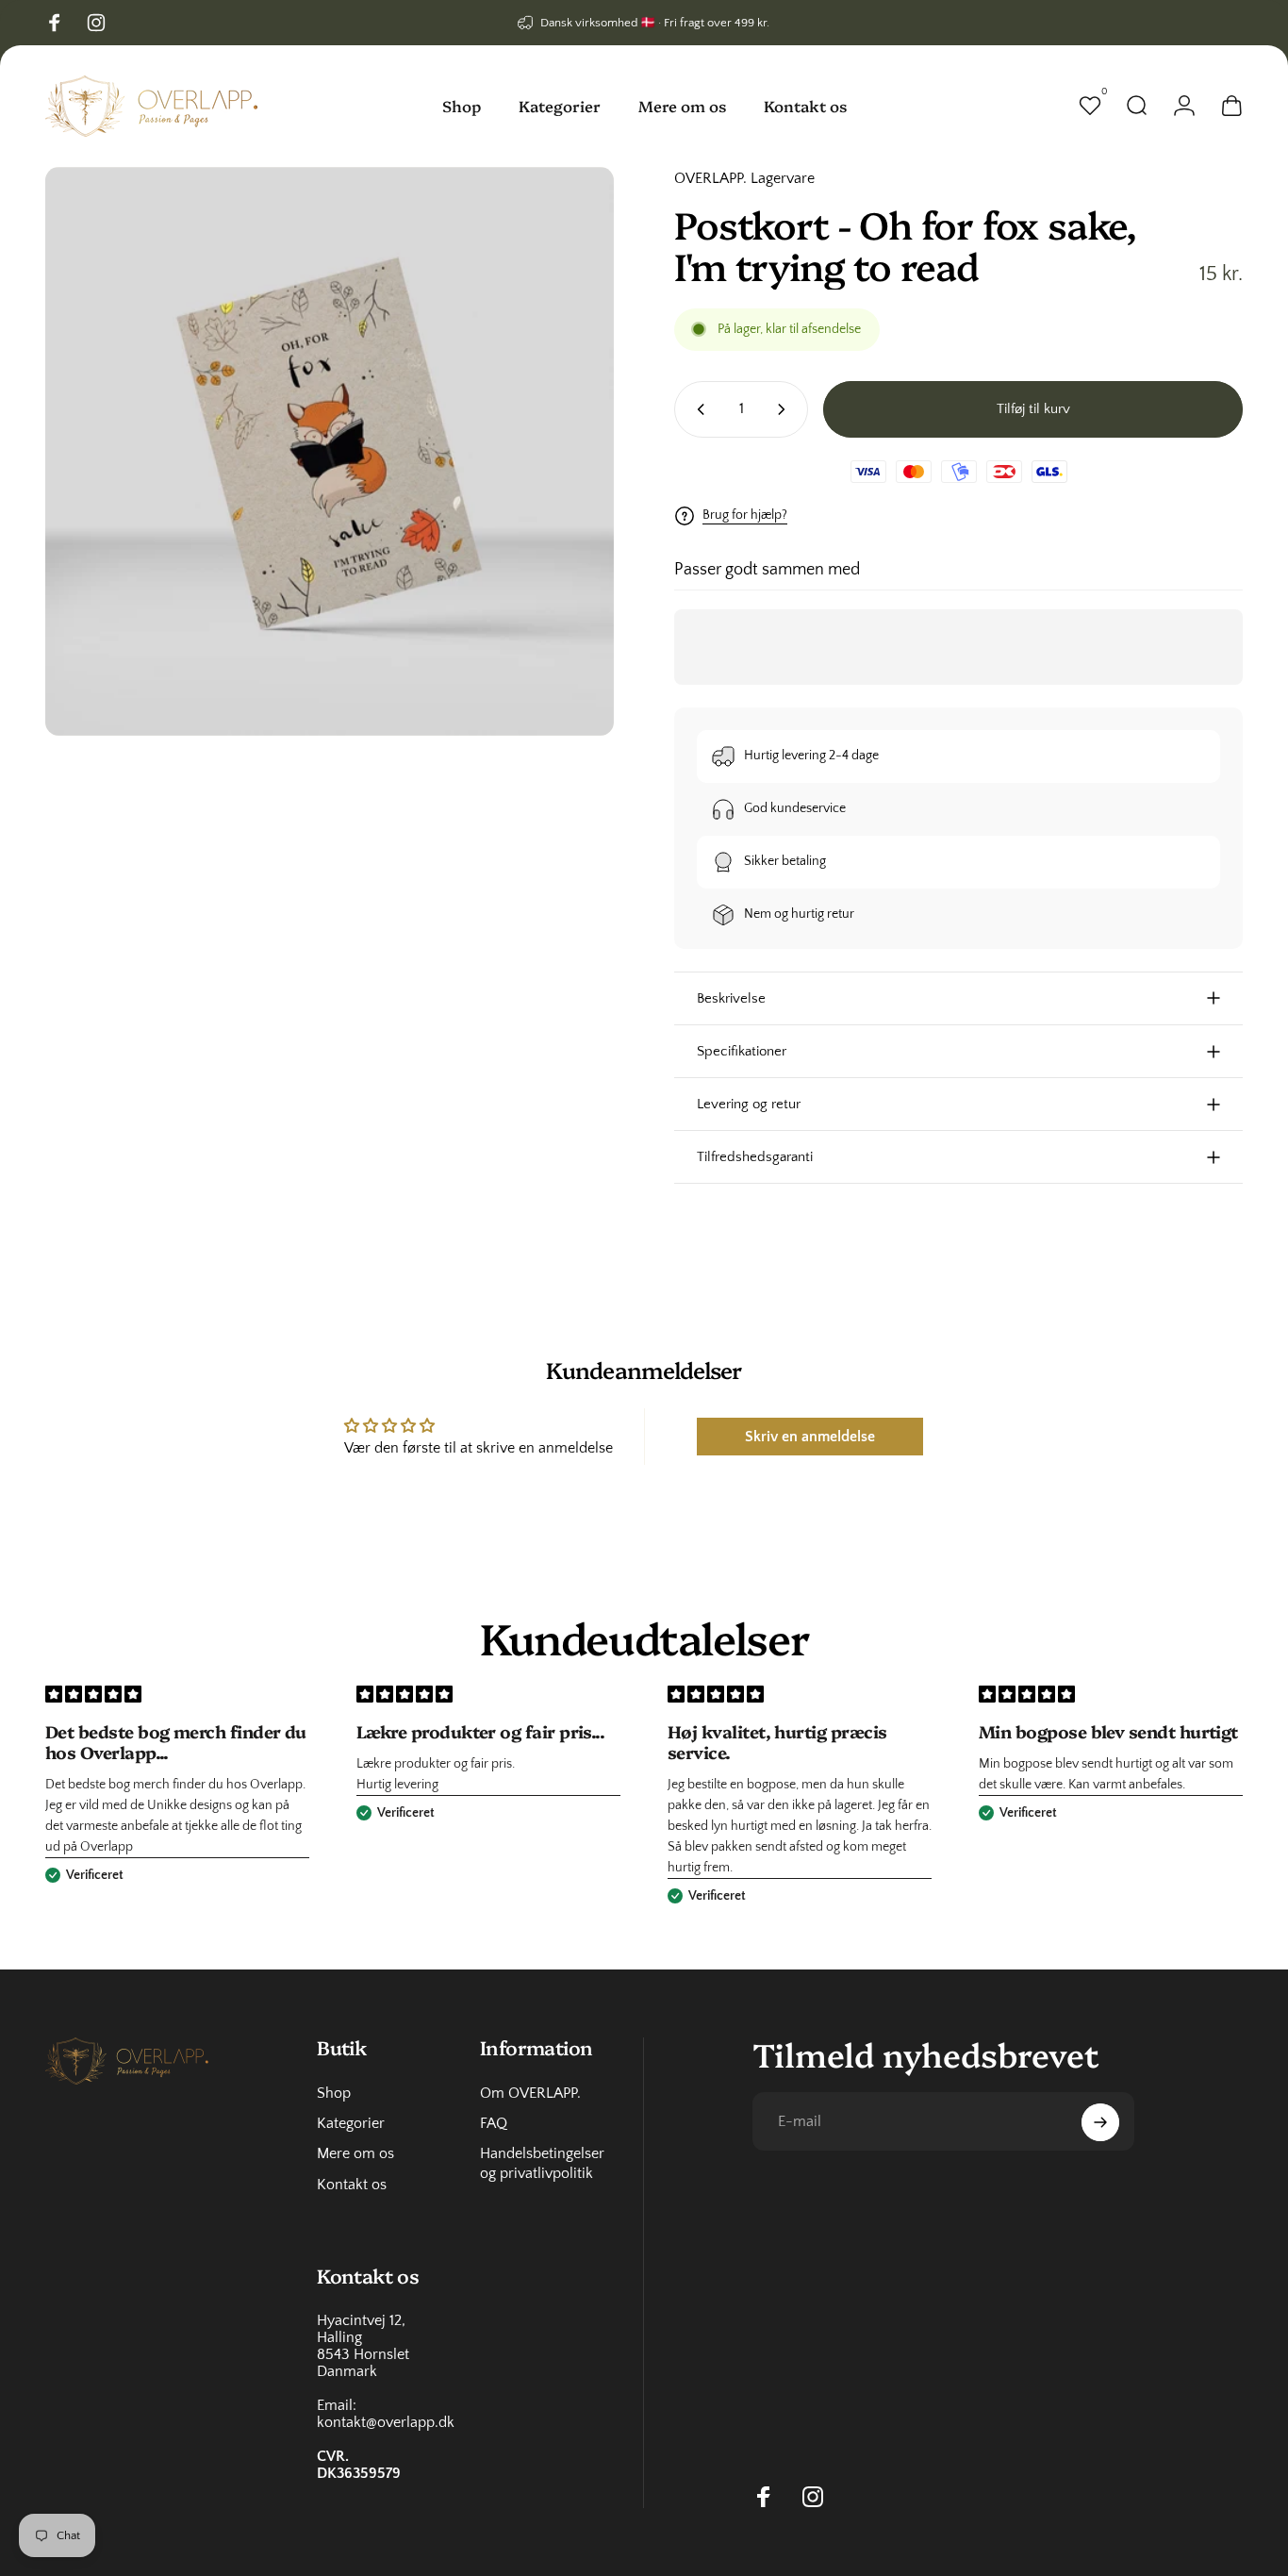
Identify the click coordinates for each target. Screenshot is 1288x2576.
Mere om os (355, 2154)
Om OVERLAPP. (530, 2093)
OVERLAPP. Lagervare (744, 178)
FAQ (494, 2123)
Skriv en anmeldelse (810, 1437)
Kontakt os (352, 2185)
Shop (334, 2093)
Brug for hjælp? (745, 515)
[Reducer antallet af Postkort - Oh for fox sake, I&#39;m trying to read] (697, 409)
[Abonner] (1100, 2122)
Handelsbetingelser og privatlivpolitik (542, 2164)
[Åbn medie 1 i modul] (330, 451)
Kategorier (351, 2123)
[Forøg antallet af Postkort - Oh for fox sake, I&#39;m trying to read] (785, 409)
